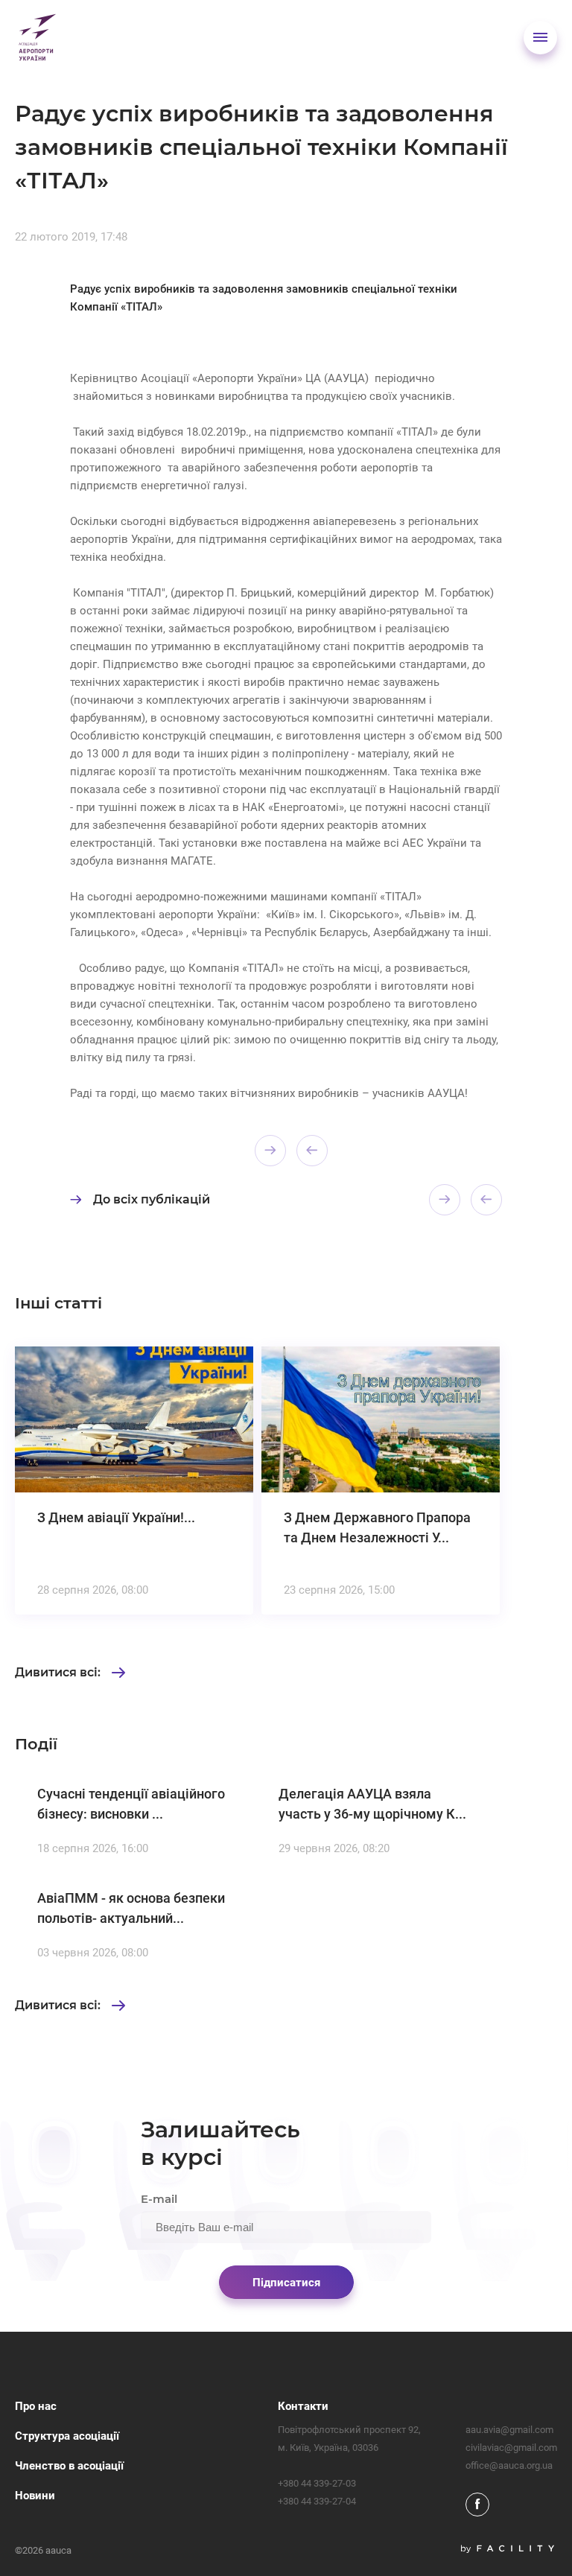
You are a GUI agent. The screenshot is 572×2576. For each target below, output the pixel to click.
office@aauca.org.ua (509, 2465)
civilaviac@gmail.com (511, 2448)
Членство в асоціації (69, 2466)
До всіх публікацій (152, 1199)
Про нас (36, 2406)
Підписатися (286, 2283)
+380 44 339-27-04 (317, 2501)
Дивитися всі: (58, 1673)
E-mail (159, 2199)
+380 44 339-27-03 (317, 2483)
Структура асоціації (67, 2436)
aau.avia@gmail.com (509, 2430)
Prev (270, 1151)
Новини (35, 2496)
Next (312, 1151)
